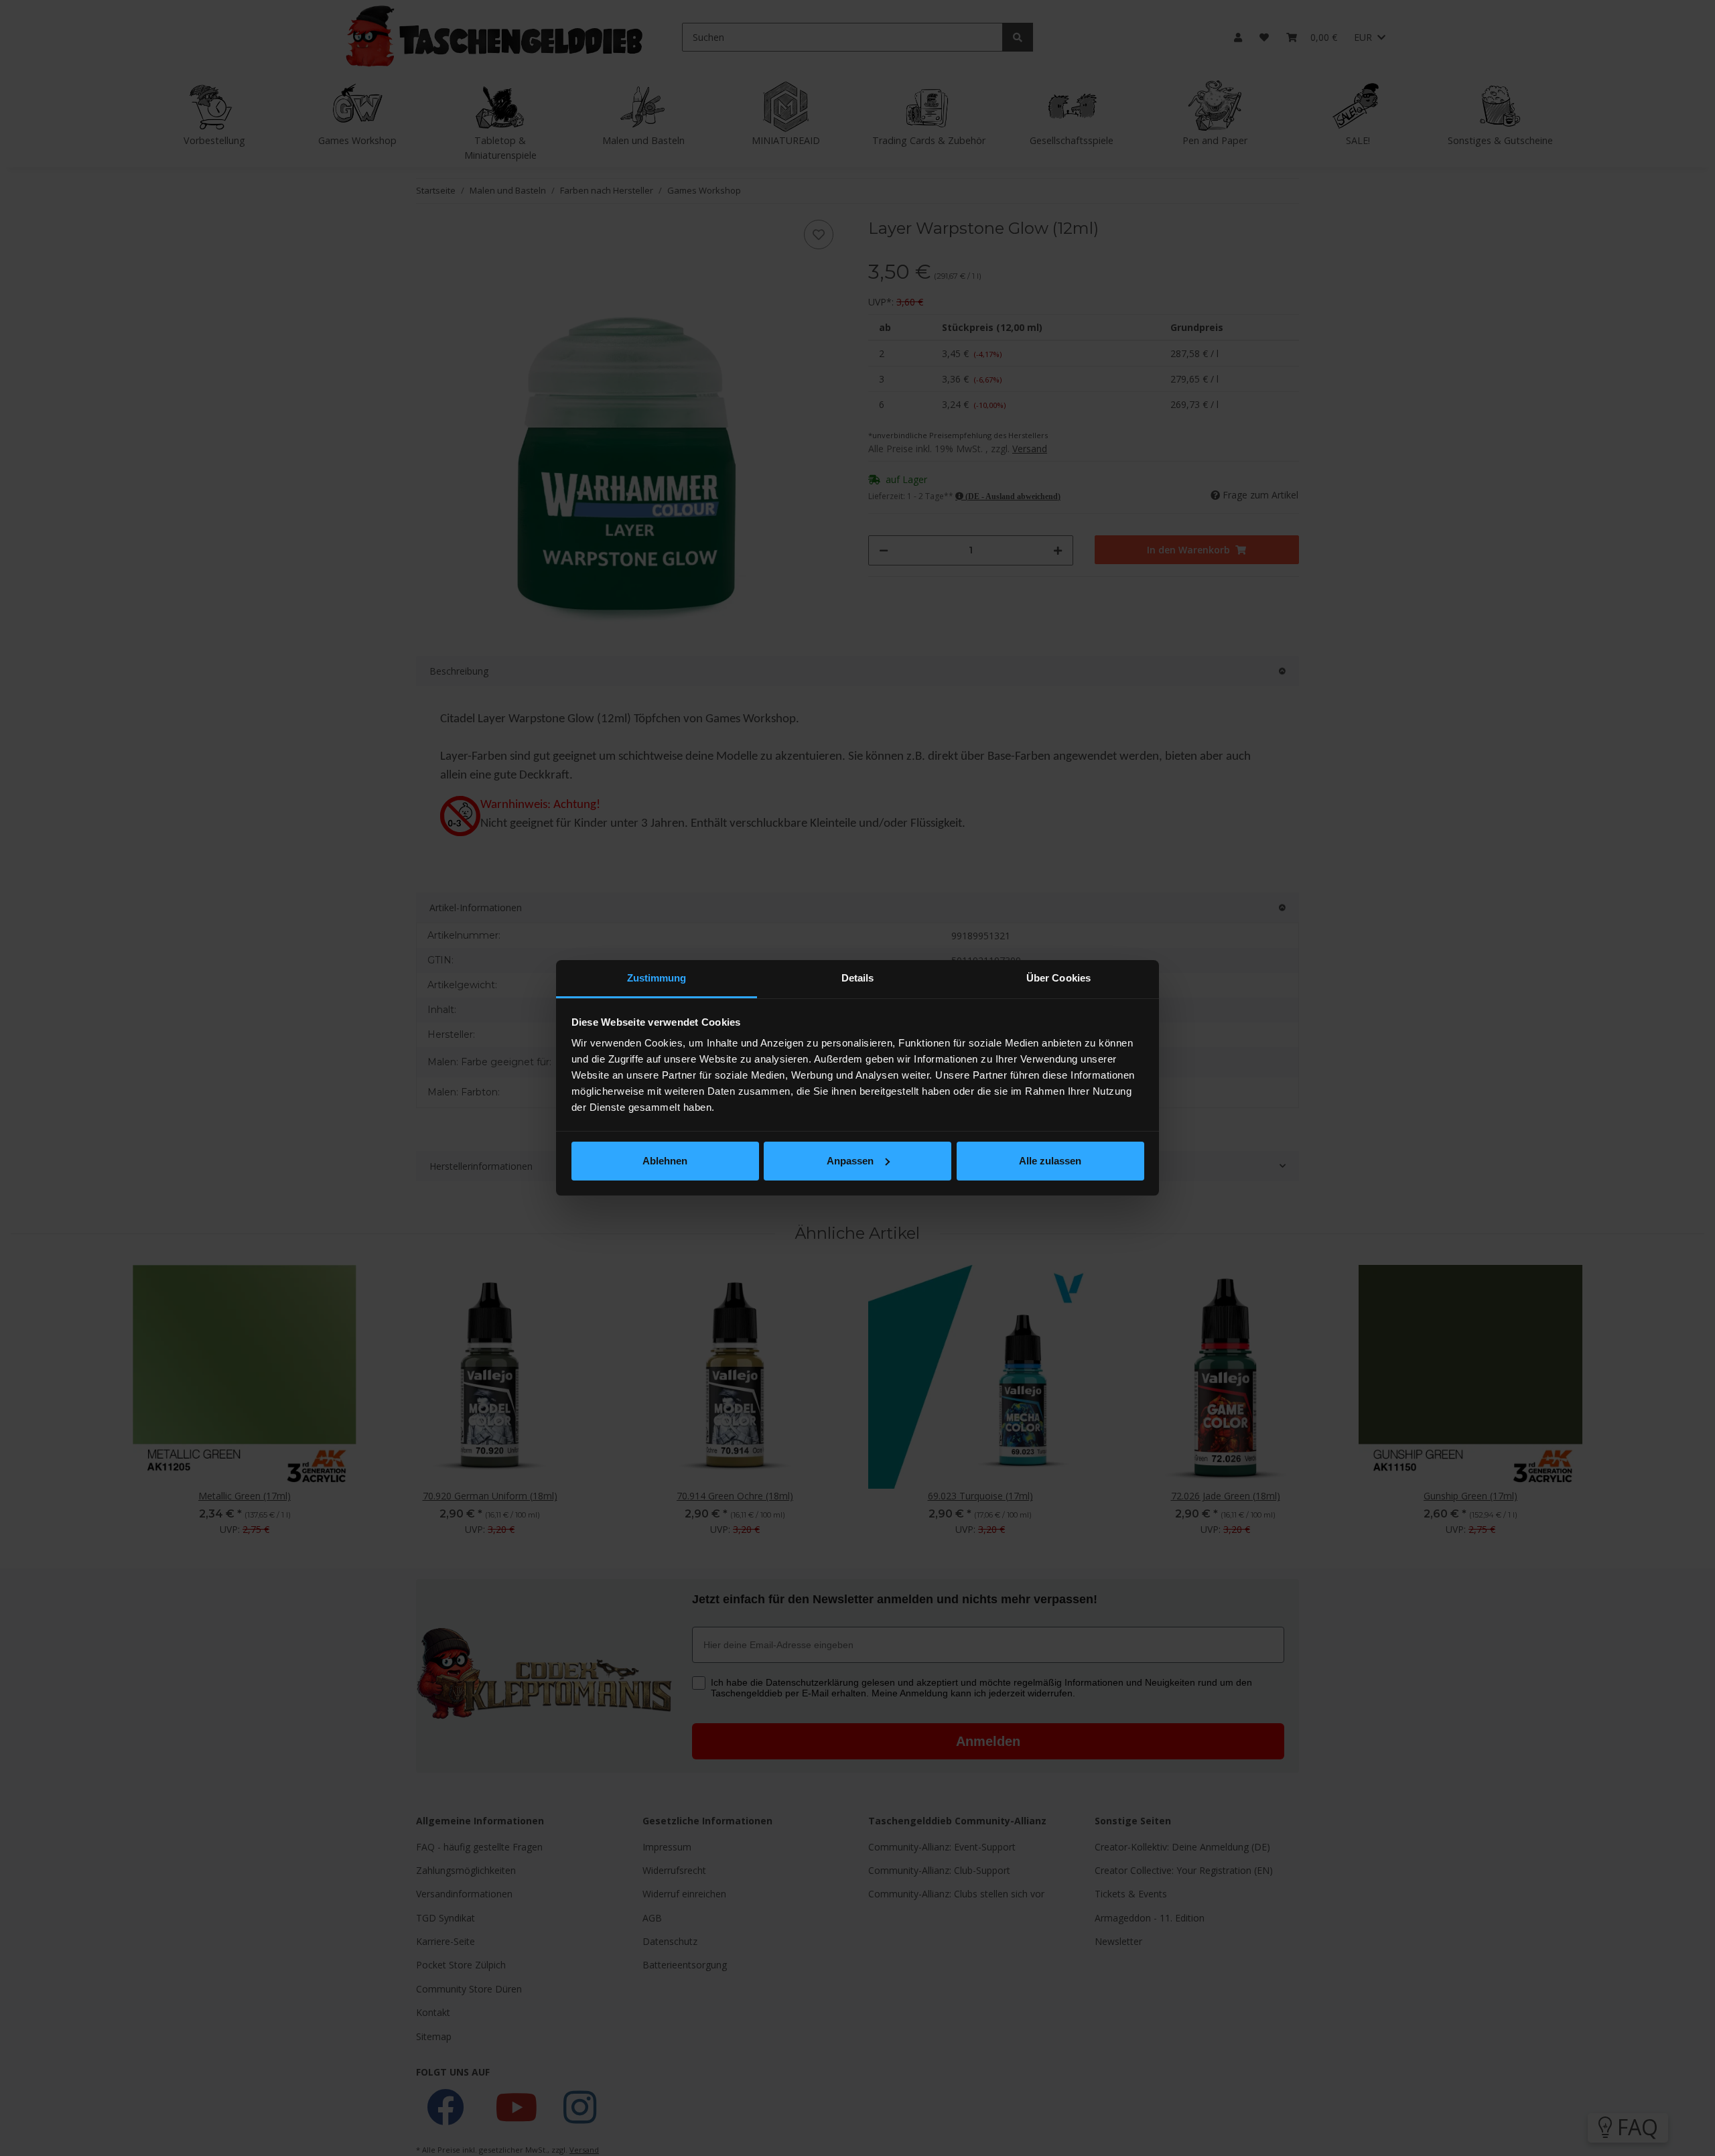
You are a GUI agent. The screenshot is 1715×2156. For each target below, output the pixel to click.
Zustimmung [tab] (657, 978)
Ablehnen (665, 1161)
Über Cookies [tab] (1058, 978)
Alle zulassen (1050, 1161)
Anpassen (850, 1161)
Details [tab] (858, 978)
